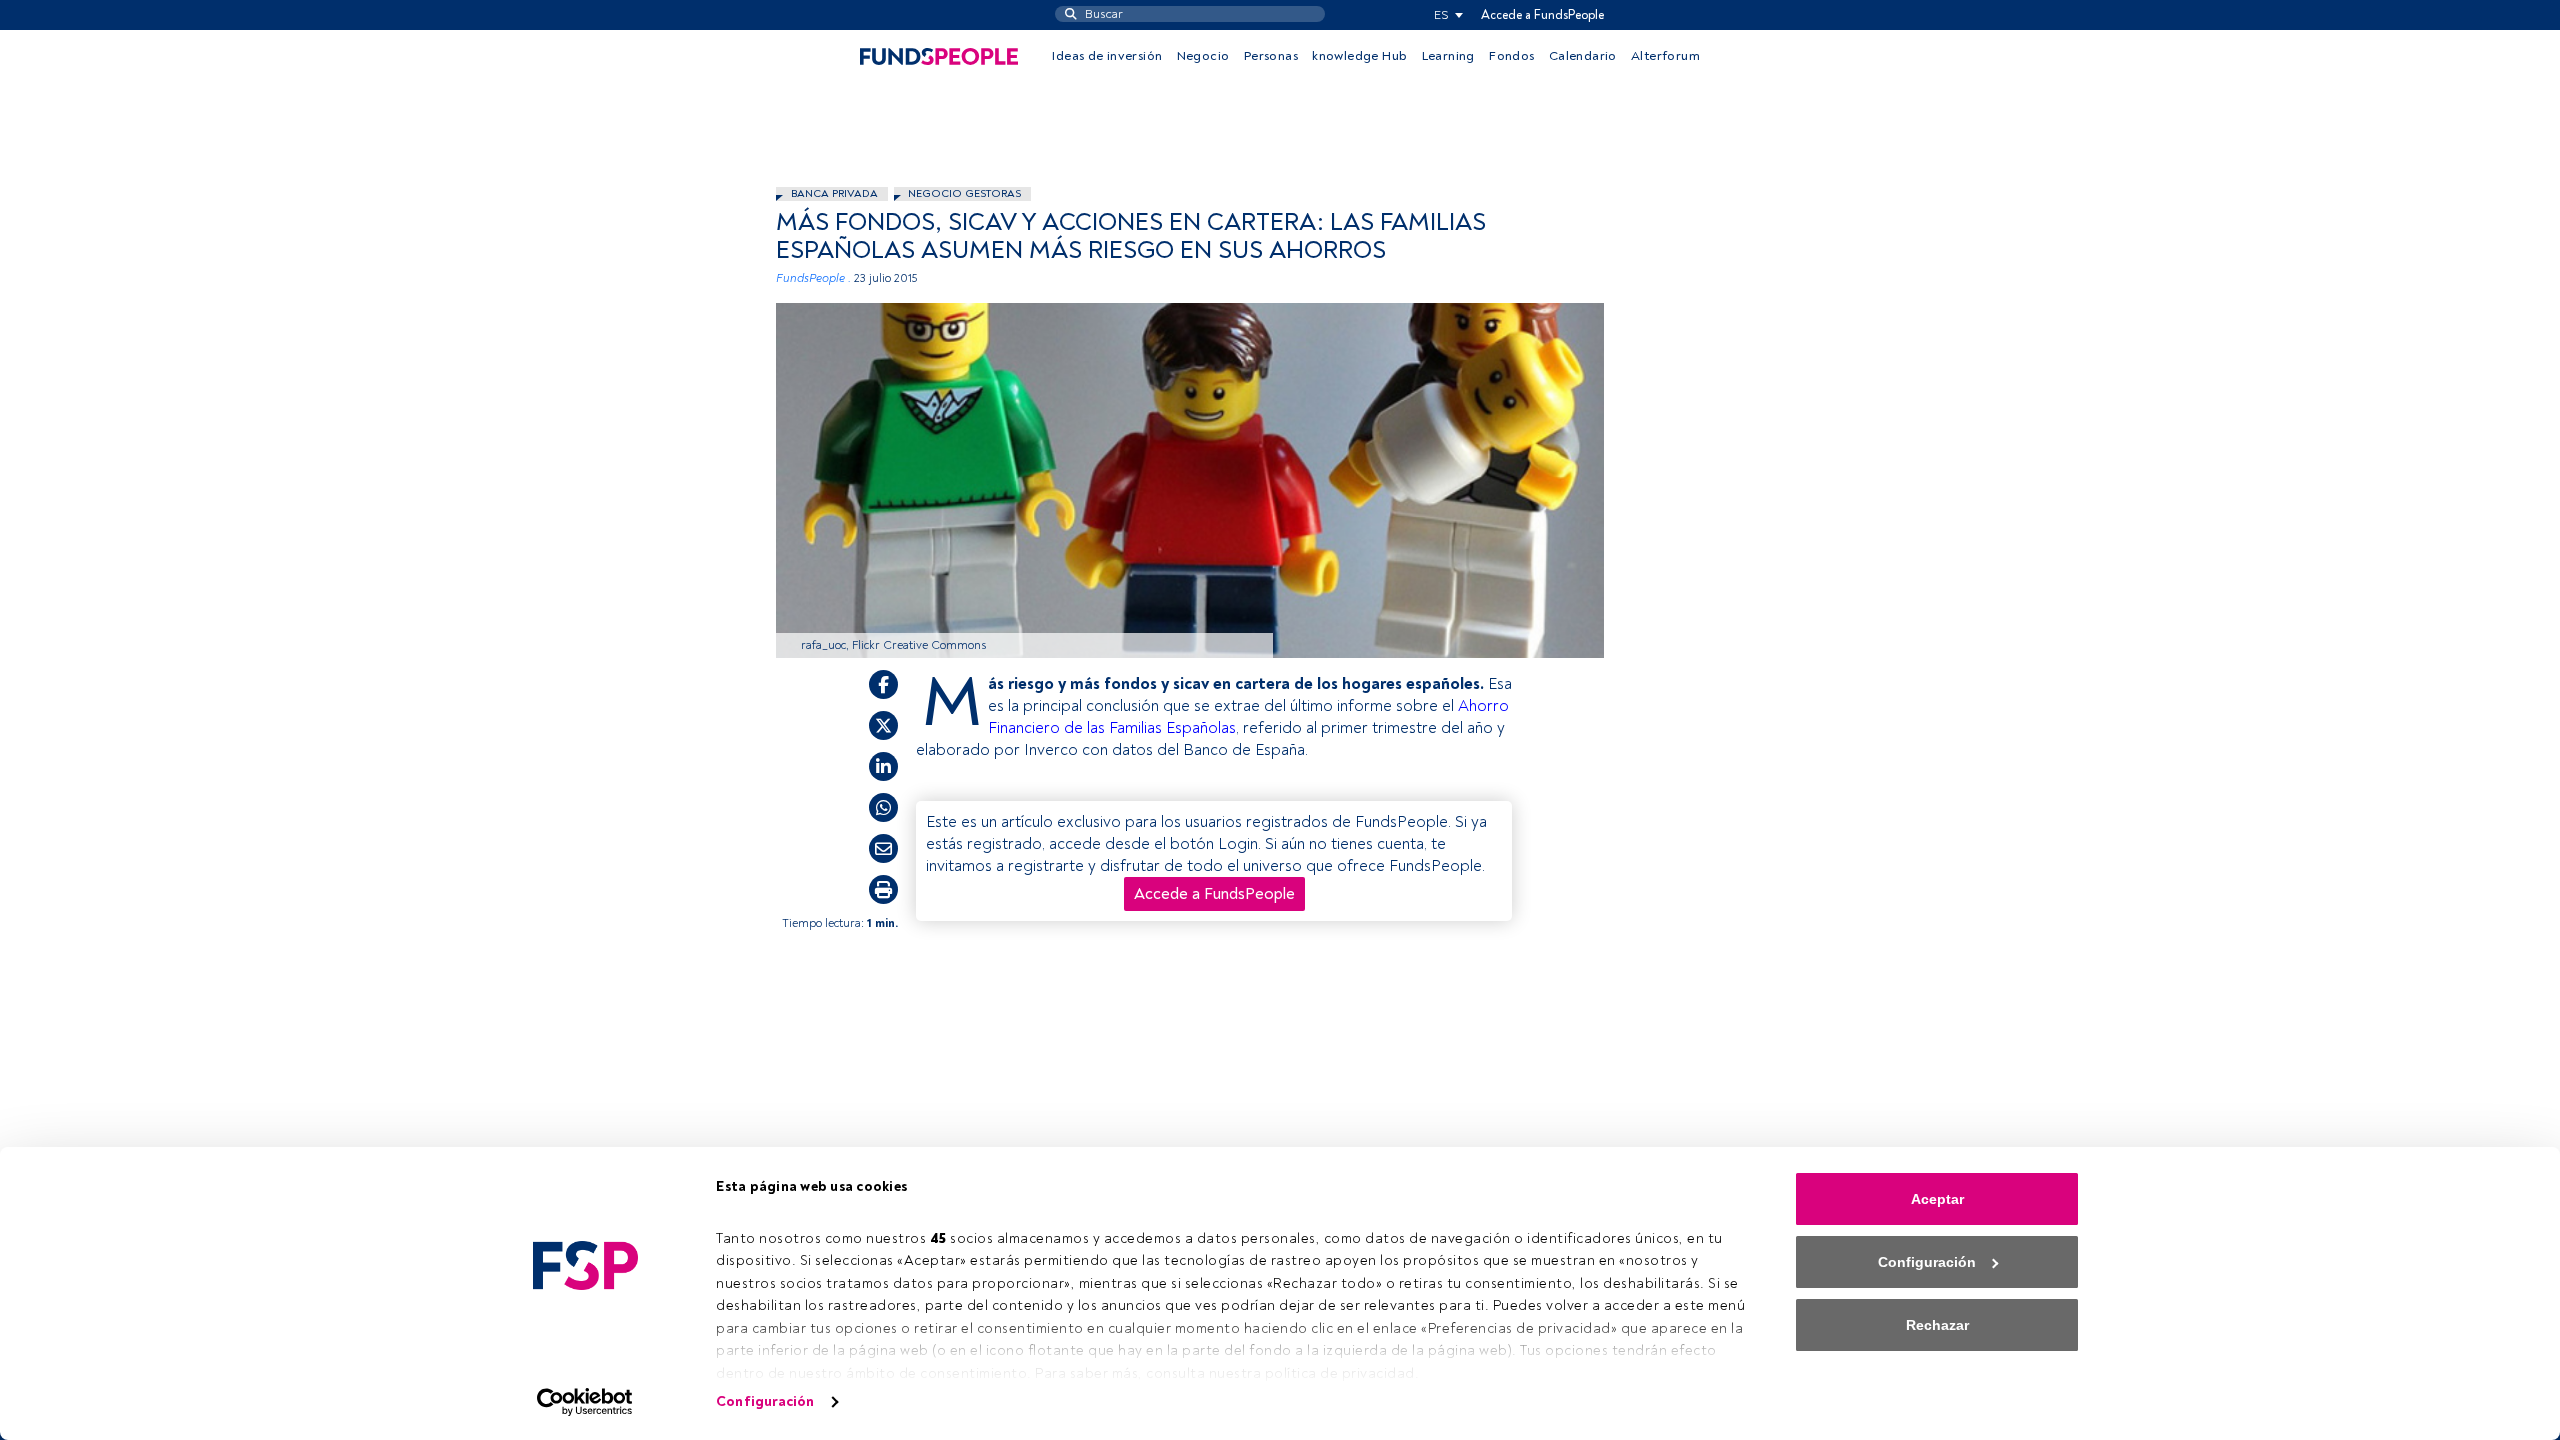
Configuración (765, 1401)
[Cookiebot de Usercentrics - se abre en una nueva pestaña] (585, 1402)
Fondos (1511, 56)
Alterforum (1665, 56)
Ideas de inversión (1107, 56)
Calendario (1583, 56)
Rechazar (1937, 1325)
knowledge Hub (1359, 56)
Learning (1448, 56)
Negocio (1203, 56)
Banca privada (834, 193)
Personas (1271, 56)
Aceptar (1937, 1199)
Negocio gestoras (964, 193)
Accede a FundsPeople (1542, 15)
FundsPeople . (813, 278)
